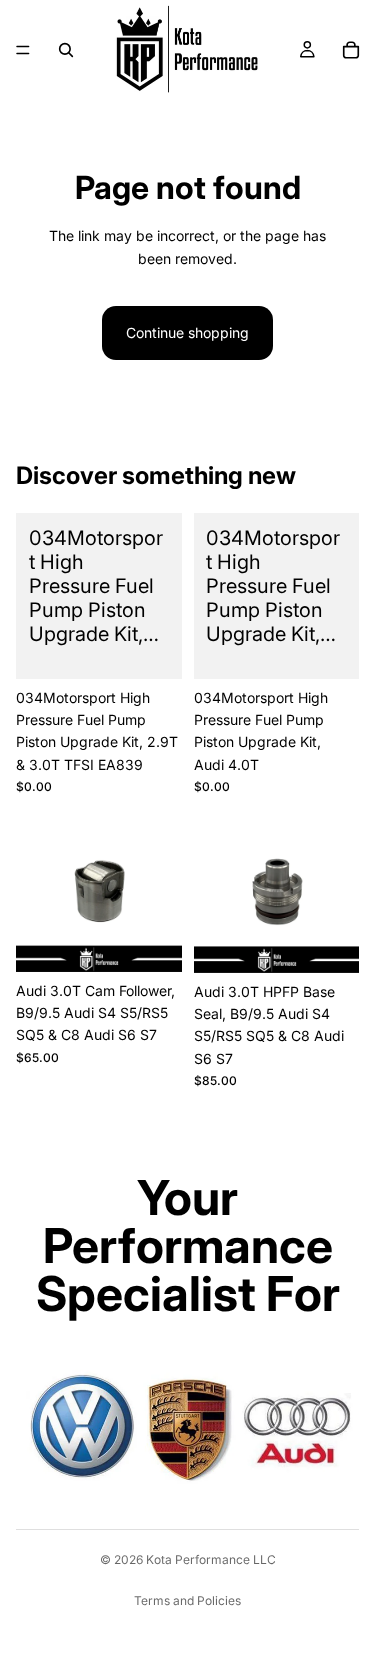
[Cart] (351, 50)
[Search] (66, 50)
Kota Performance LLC (211, 1559)
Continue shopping (187, 332)
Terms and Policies (187, 1600)
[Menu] (23, 50)
